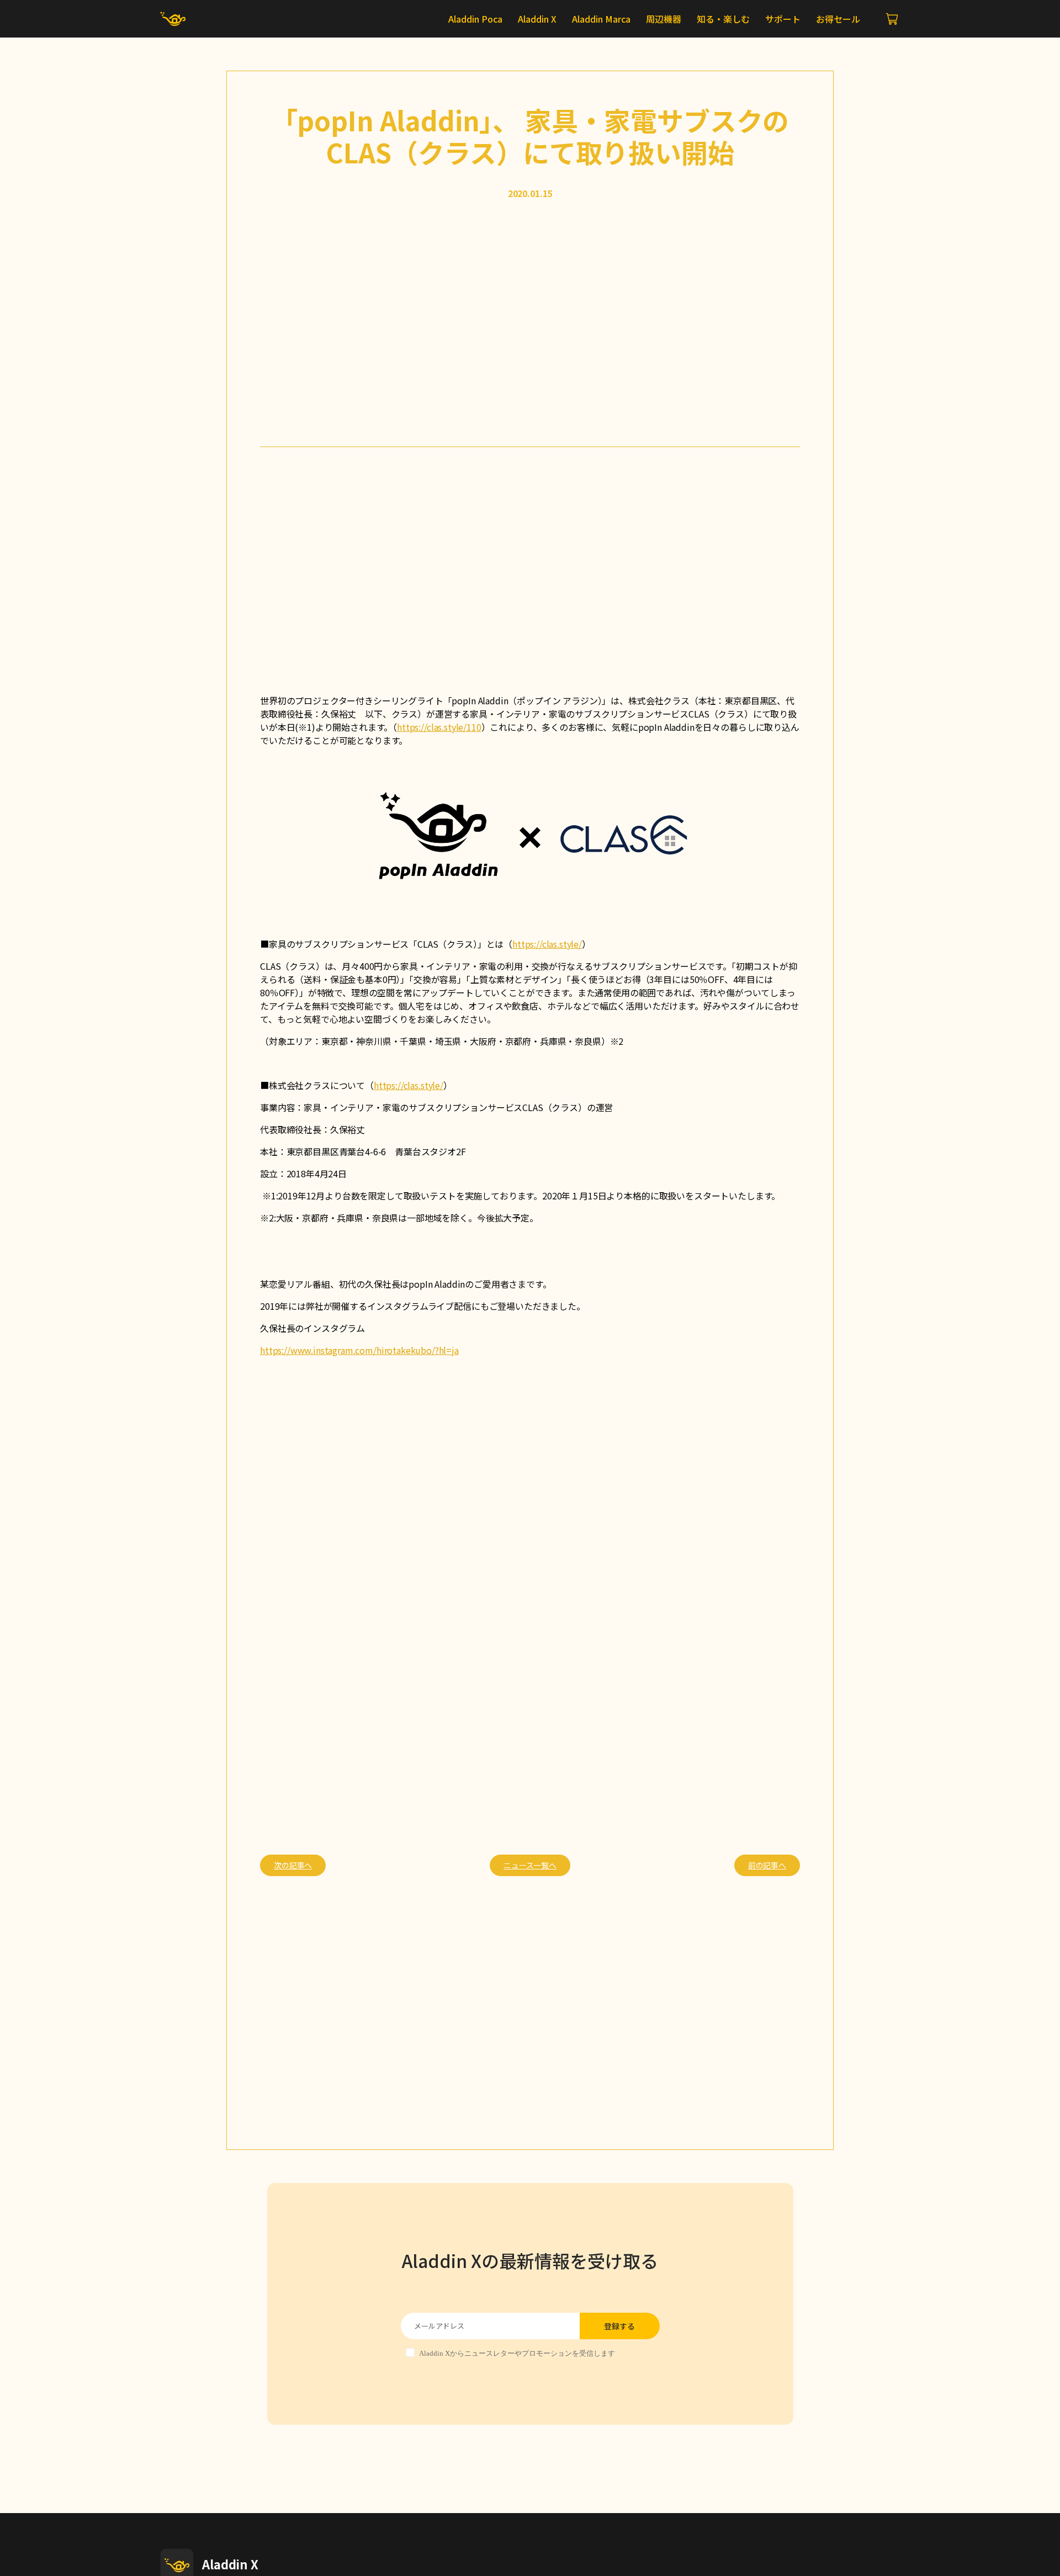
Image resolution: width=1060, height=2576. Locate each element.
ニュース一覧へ (530, 1865)
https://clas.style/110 (439, 727)
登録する (619, 2326)
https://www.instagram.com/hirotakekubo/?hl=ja (359, 1350)
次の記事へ (293, 1865)
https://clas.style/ (547, 944)
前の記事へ (767, 1865)
